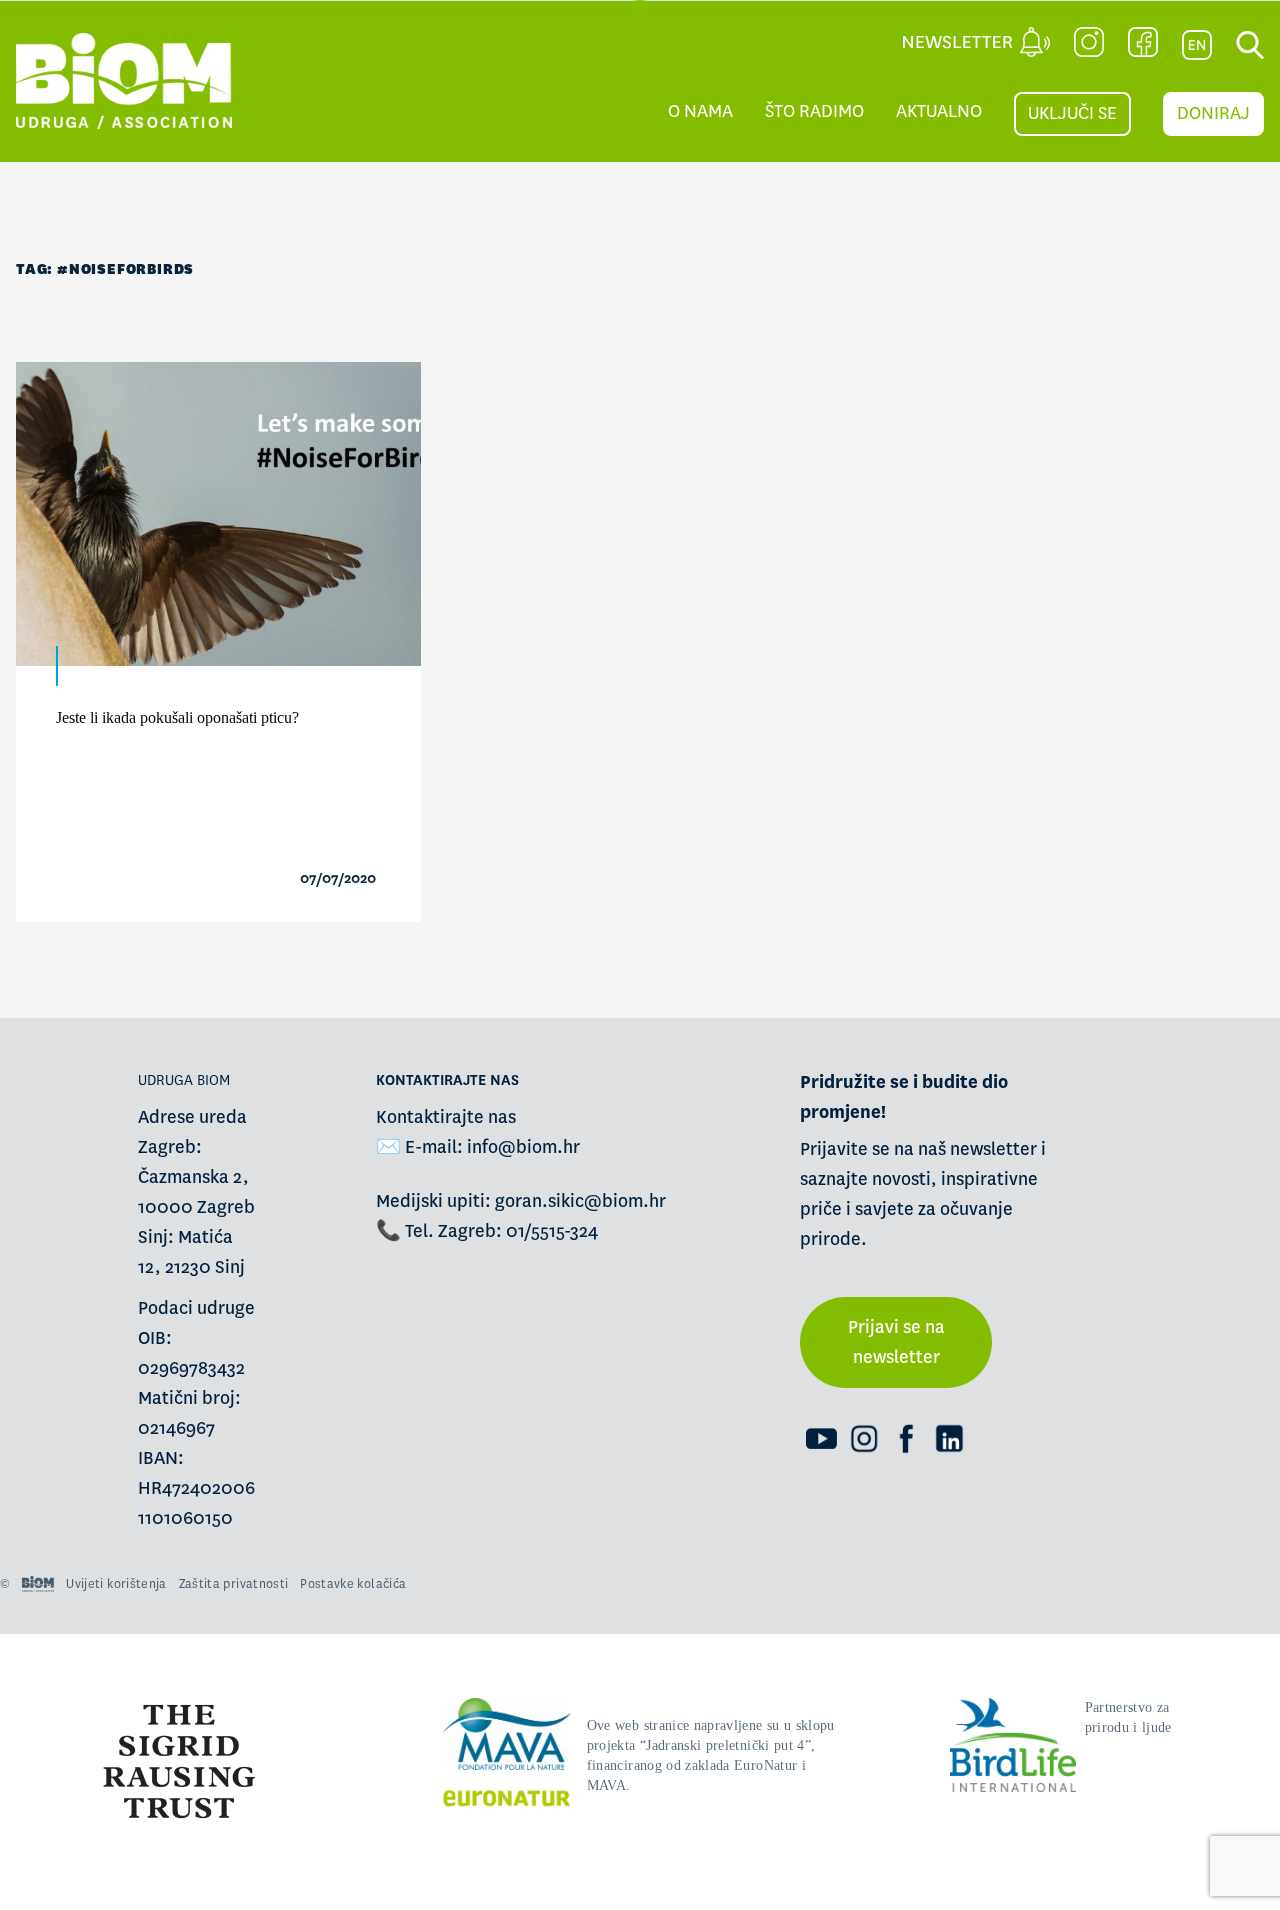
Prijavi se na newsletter (896, 1342)
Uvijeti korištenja (116, 1584)
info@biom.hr (523, 1147)
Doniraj (1213, 113)
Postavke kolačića (353, 1584)
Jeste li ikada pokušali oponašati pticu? (177, 717)
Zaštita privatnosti (234, 1584)
